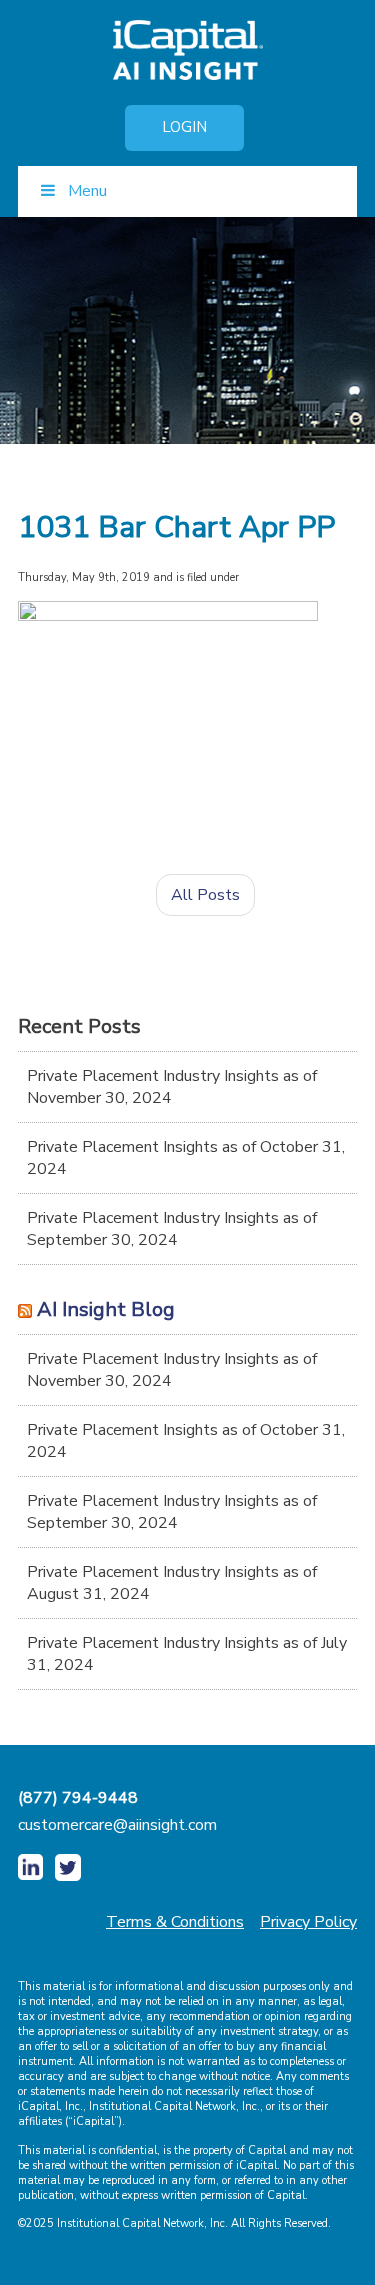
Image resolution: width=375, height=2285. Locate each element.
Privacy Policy (308, 1922)
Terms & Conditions (175, 1922)
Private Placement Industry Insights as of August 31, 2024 (172, 1583)
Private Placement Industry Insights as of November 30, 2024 (172, 1087)
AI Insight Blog (106, 1309)
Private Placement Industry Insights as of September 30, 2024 (172, 1229)
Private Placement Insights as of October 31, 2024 (186, 1158)
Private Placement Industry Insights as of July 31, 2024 (187, 1654)
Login (184, 127)
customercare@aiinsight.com (117, 1825)
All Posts (205, 895)
